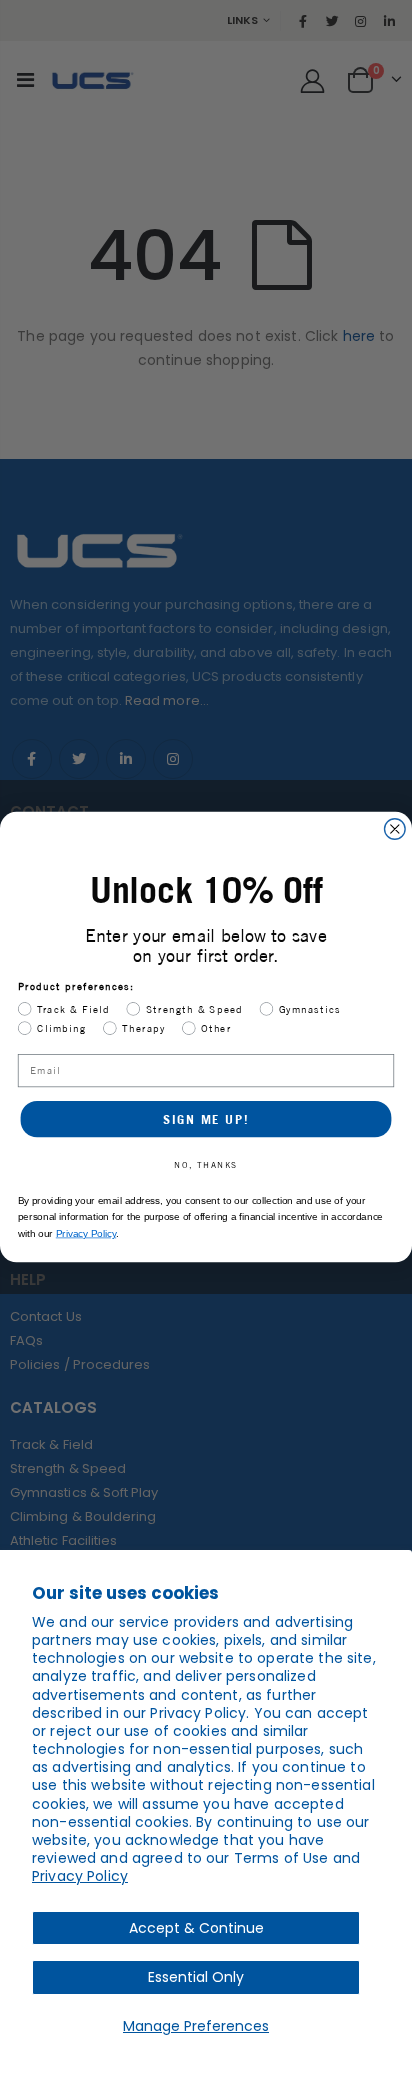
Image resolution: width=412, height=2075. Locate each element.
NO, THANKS (205, 1165)
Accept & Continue (196, 1928)
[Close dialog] (395, 829)
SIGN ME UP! (205, 1119)
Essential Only (196, 1977)
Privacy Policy (80, 1876)
